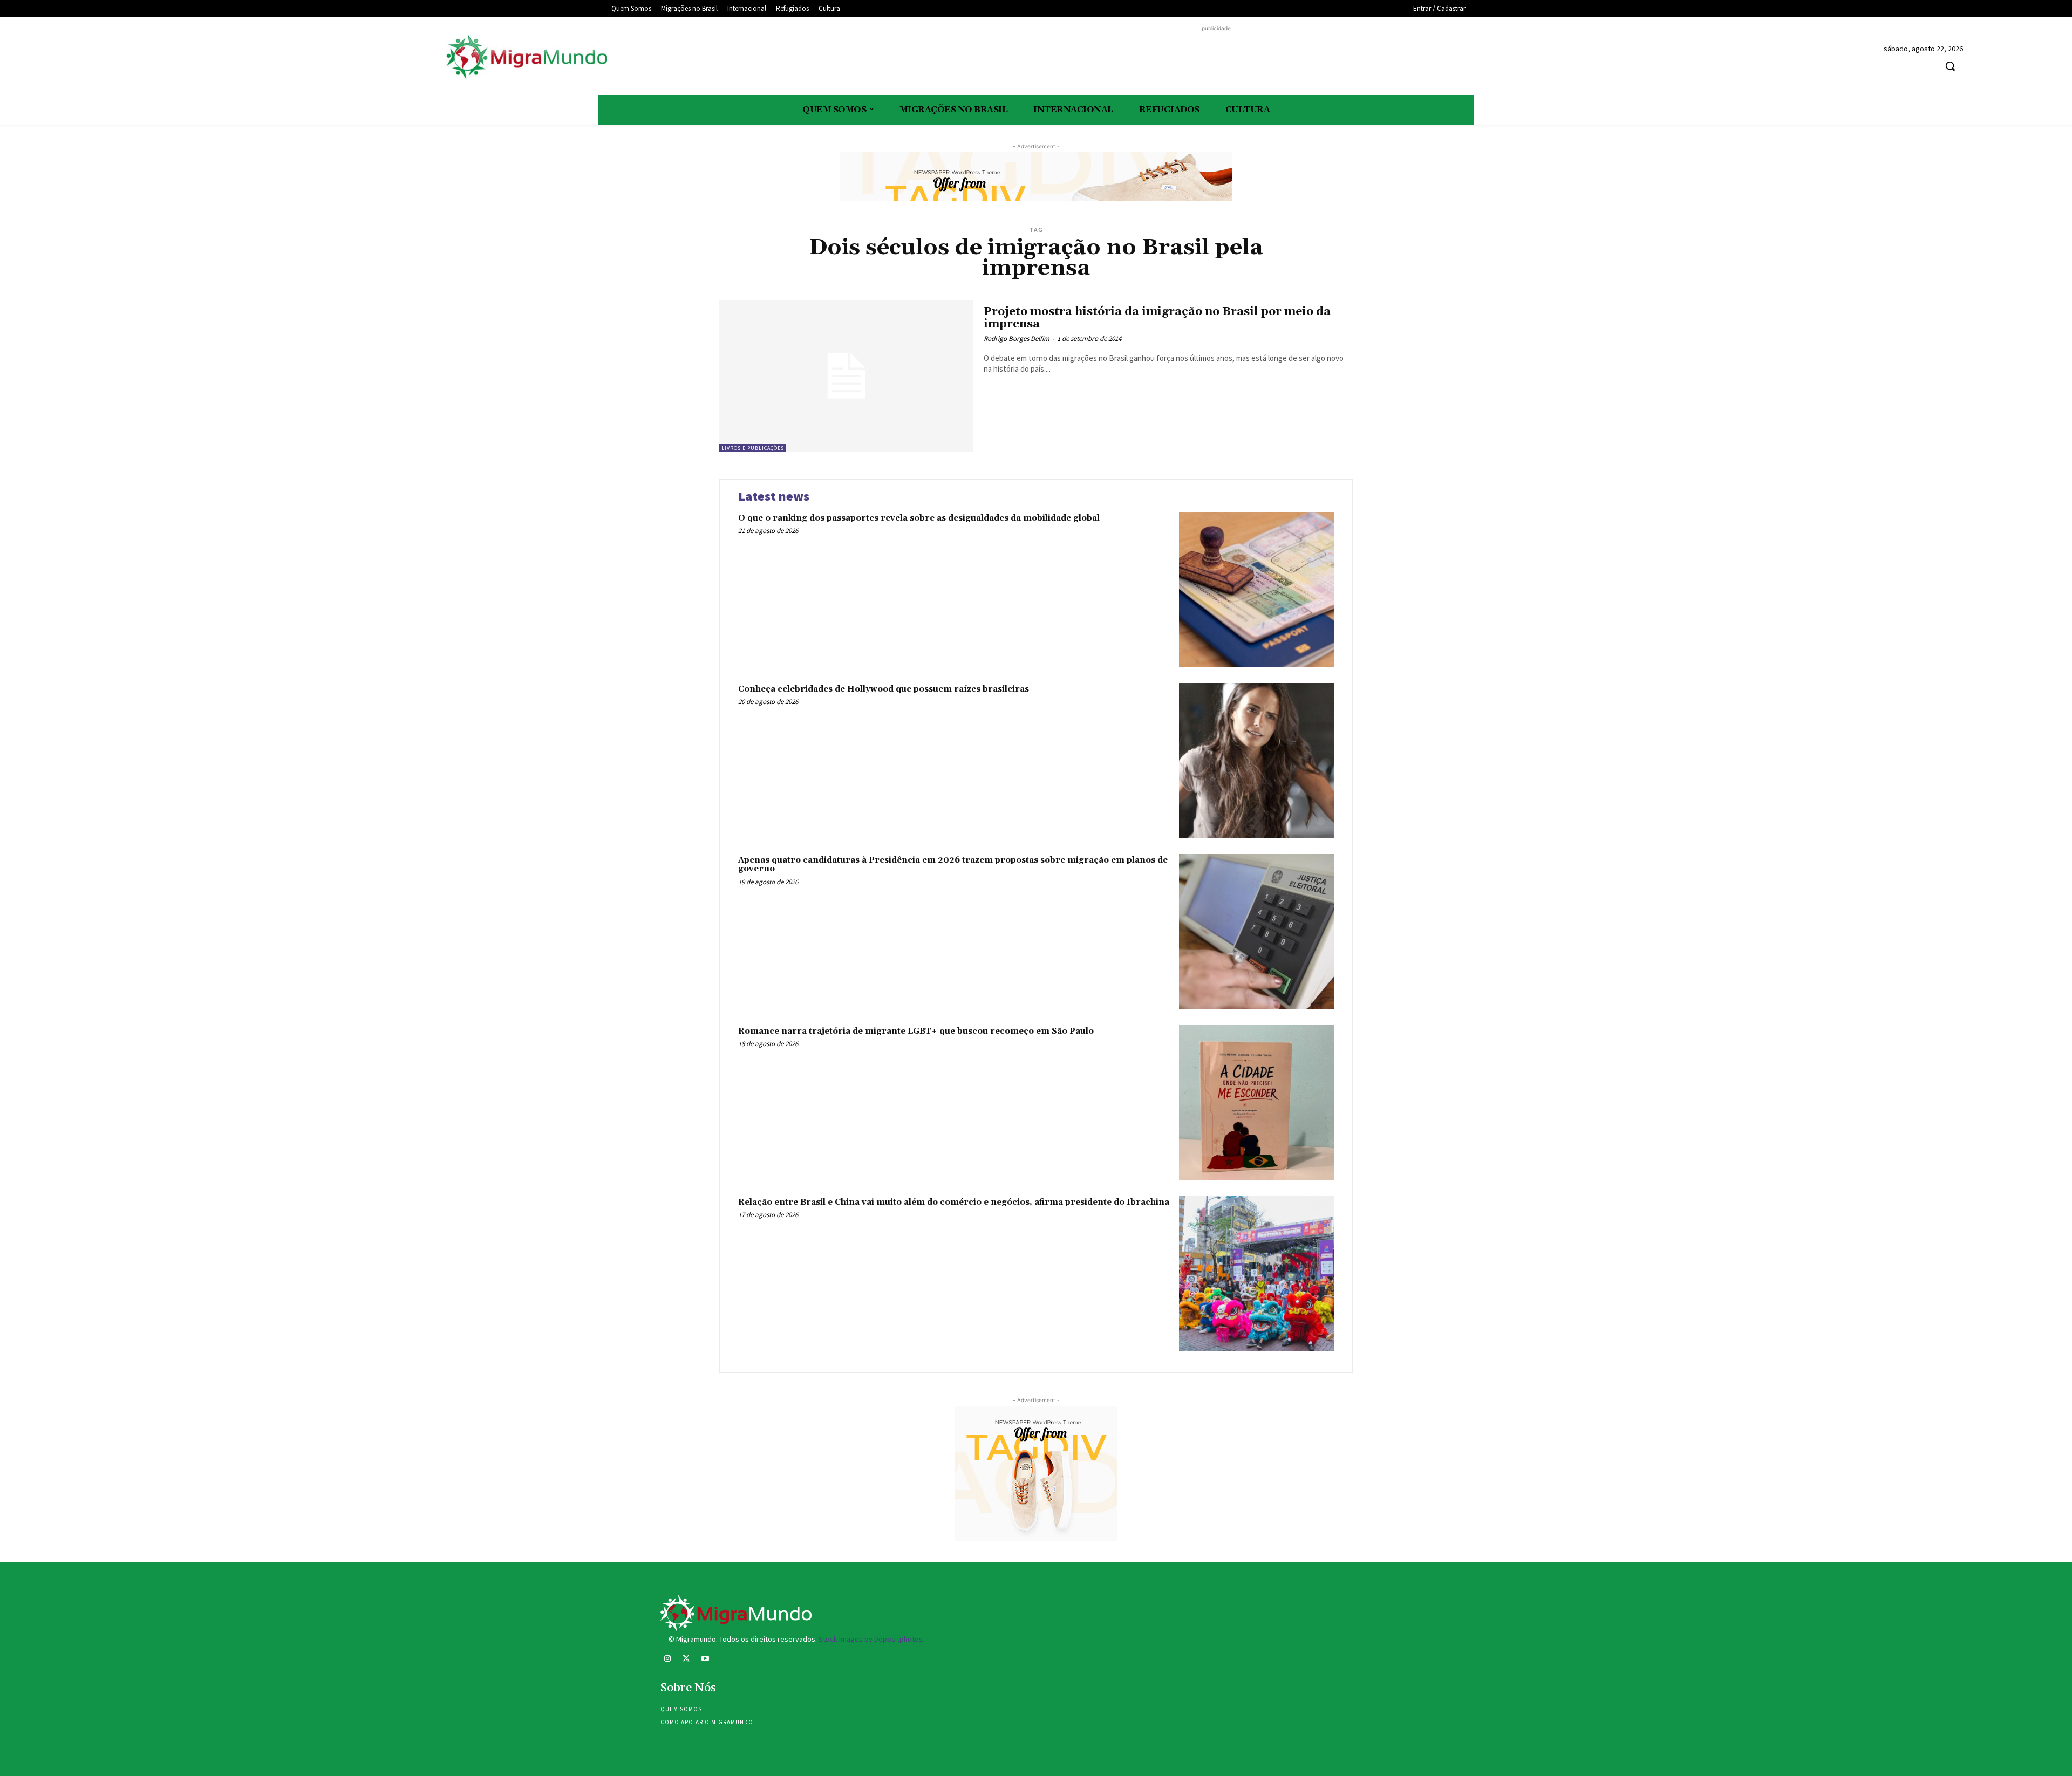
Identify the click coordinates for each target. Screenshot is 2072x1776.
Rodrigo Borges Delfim (1017, 339)
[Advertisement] (1216, 58)
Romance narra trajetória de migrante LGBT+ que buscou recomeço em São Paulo (916, 1031)
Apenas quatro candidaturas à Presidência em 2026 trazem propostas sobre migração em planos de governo (953, 865)
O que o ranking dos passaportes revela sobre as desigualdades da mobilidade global (919, 518)
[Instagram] (667, 1660)
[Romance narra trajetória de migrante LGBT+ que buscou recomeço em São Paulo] (1256, 1102)
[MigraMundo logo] (526, 57)
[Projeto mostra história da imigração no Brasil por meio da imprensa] (846, 376)
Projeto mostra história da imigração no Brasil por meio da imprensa (1157, 318)
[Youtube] (705, 1660)
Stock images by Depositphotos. (871, 1639)
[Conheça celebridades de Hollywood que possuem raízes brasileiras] (1256, 760)
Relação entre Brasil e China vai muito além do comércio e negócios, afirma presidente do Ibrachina (954, 1202)
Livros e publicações (753, 448)
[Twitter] (686, 1660)
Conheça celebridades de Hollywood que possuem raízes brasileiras (884, 689)
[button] (1950, 66)
